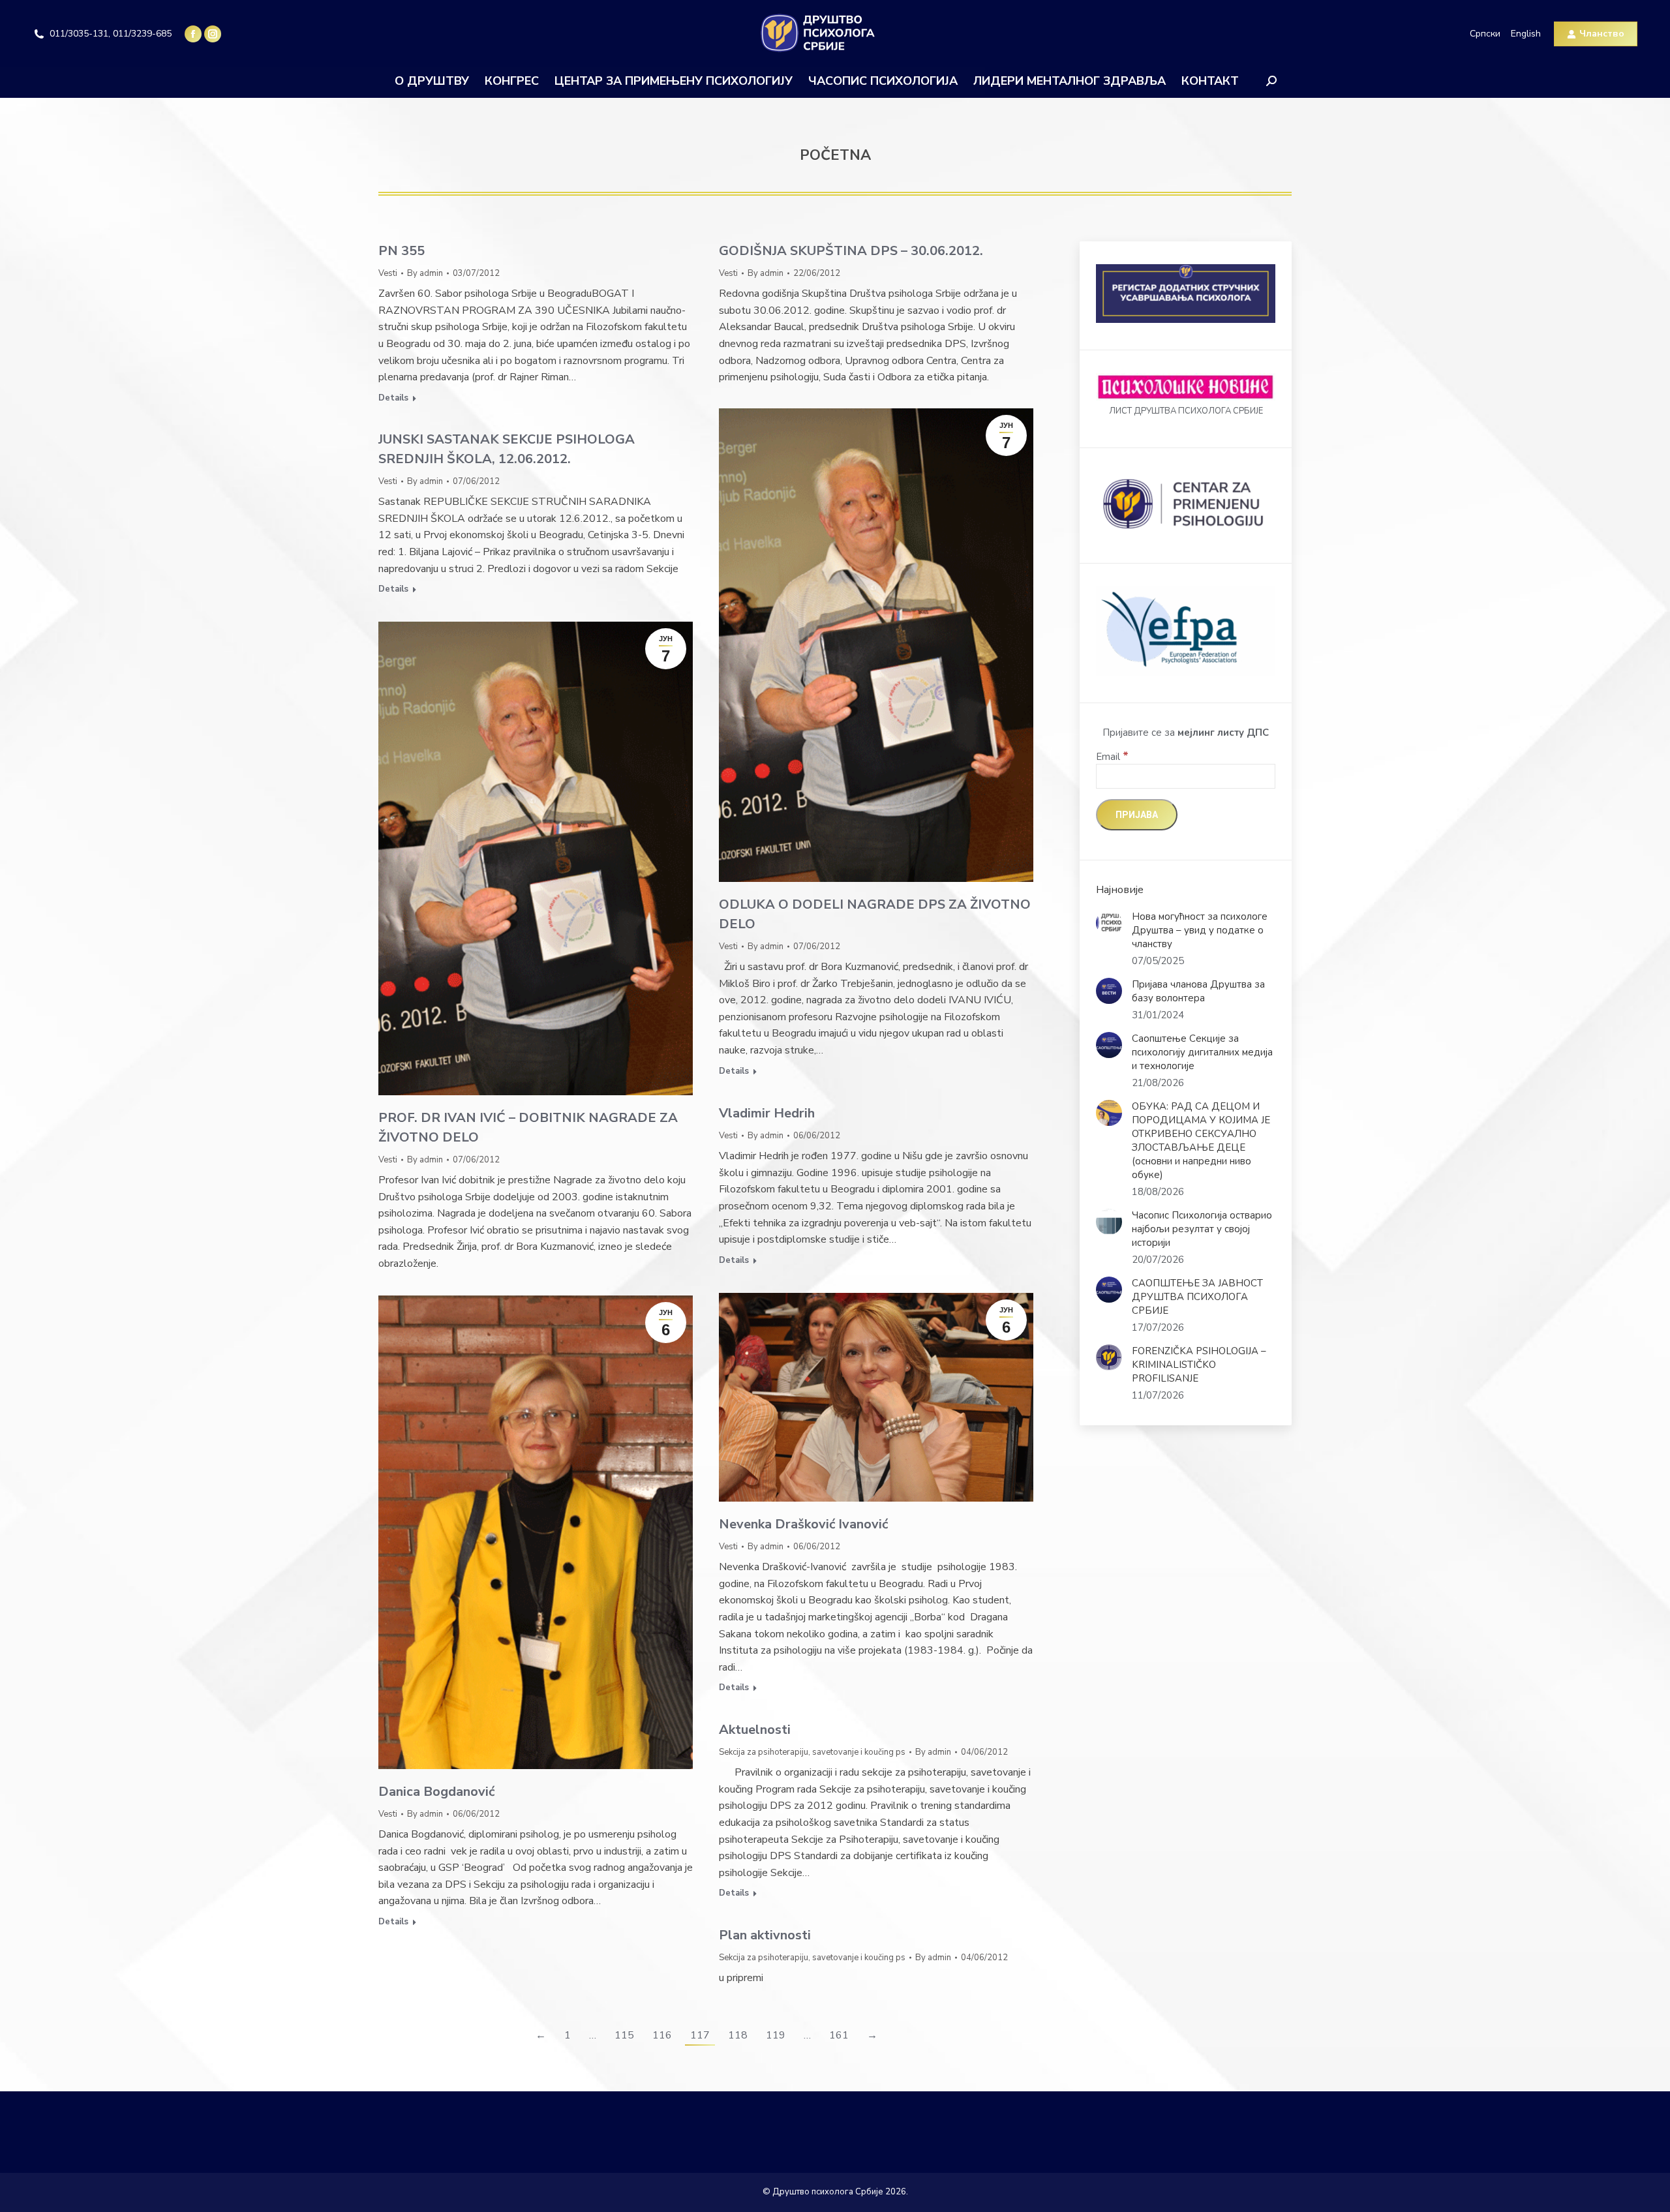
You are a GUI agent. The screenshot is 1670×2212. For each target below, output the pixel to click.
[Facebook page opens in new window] (193, 34)
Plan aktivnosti (765, 1935)
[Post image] (1109, 923)
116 (662, 2035)
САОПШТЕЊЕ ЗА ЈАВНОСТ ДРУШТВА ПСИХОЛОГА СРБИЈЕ (1197, 1297)
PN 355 (402, 251)
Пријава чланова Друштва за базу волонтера (1198, 991)
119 (776, 2035)
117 (700, 2035)
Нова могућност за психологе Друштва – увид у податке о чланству (1200, 930)
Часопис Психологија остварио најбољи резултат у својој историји (1202, 1229)
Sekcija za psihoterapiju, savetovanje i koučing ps (812, 1752)
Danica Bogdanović (436, 1792)
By (425, 273)
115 (624, 2035)
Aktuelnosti (755, 1730)
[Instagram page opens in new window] (213, 34)
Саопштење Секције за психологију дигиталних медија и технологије (1202, 1052)
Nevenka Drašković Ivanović (803, 1524)
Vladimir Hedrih (767, 1113)
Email (1112, 757)
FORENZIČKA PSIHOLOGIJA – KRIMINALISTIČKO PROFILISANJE (1199, 1365)
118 (738, 2035)
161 (839, 2035)
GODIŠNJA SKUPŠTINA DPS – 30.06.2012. (851, 251)
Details (393, 398)
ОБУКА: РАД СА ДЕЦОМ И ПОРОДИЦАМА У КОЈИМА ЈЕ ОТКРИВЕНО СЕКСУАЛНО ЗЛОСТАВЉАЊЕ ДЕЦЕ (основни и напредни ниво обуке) (1201, 1141)
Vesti (388, 273)
